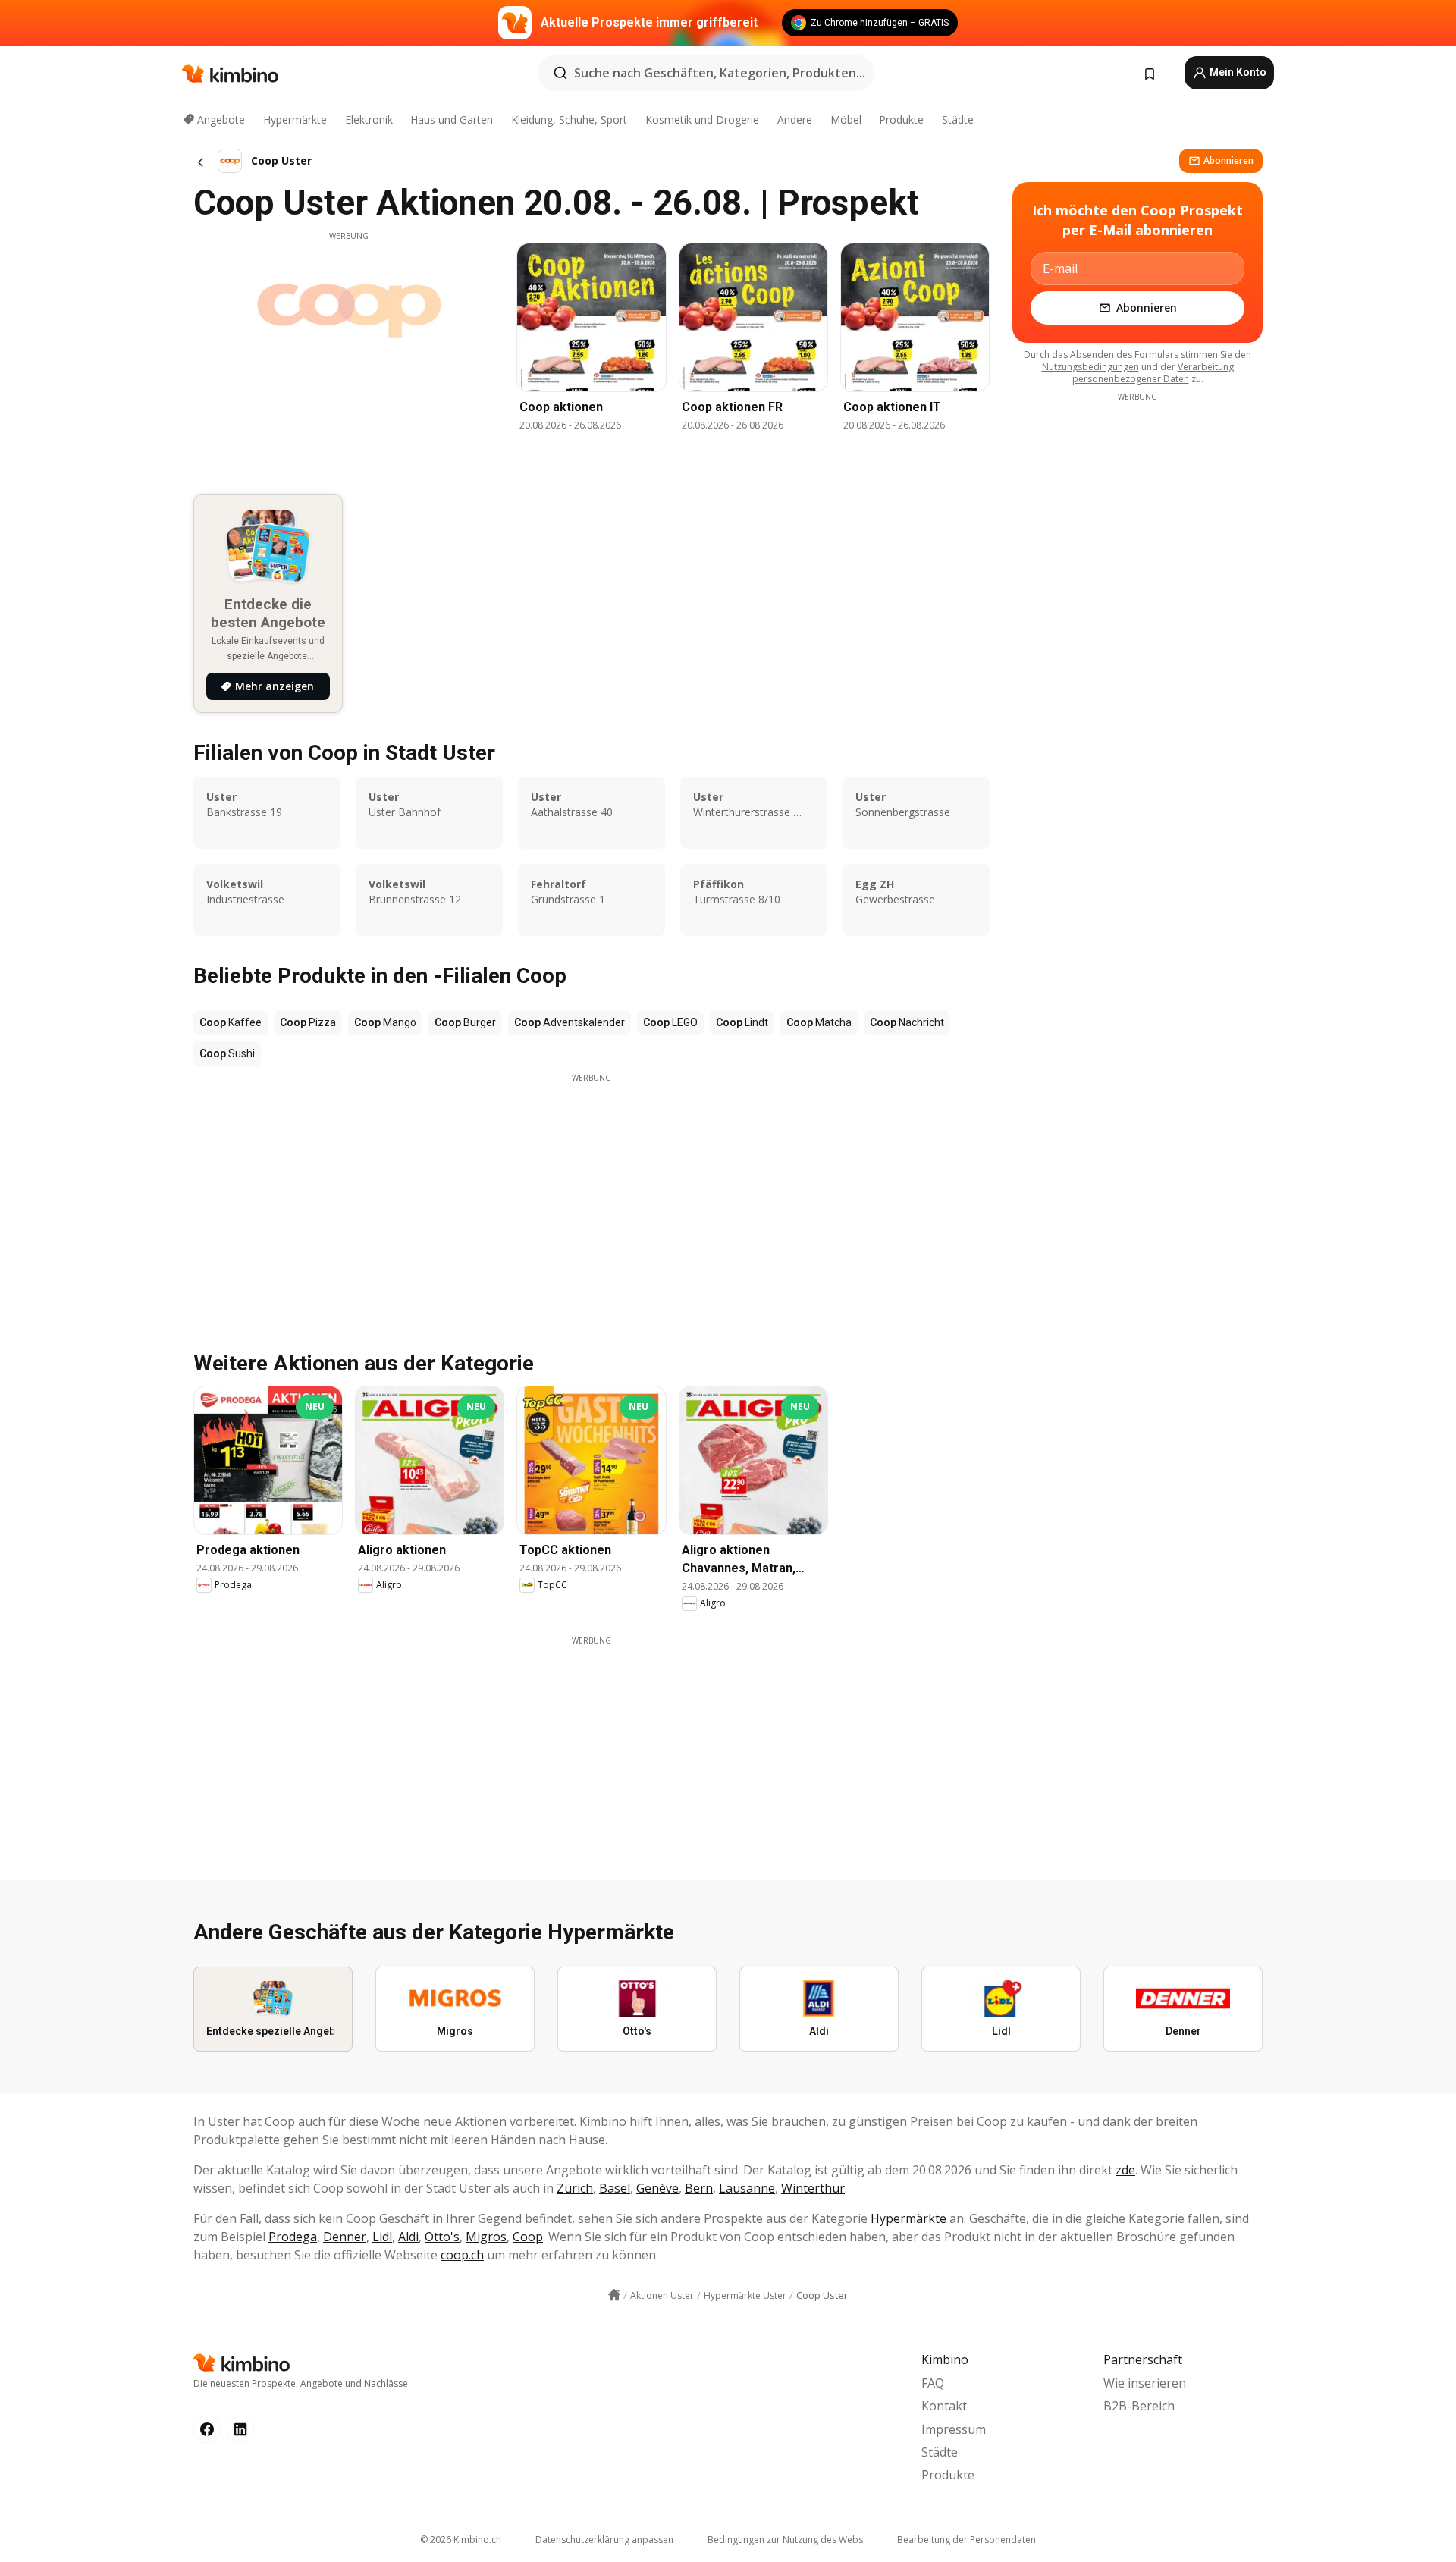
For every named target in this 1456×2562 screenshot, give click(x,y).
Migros (486, 2237)
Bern (699, 2188)
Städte (958, 119)
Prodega (293, 2237)
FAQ (933, 2383)
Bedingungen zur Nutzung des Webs (785, 2540)
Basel (615, 2188)
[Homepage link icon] (614, 2295)
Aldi (408, 2237)
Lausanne (747, 2188)
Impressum (954, 2429)
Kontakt (944, 2406)
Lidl (382, 2237)
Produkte (901, 119)
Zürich (575, 2188)
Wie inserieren (1145, 2383)
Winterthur (813, 2188)
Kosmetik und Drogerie (702, 119)
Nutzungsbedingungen (1090, 367)
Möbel (846, 119)
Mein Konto (1237, 72)
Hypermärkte (295, 119)
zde (1125, 2170)
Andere (795, 119)
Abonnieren (1228, 160)
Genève (657, 2188)
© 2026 (461, 2540)
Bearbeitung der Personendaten (966, 2540)
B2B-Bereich (1139, 2406)
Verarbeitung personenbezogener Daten (1153, 373)
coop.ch (462, 2255)
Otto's (442, 2237)
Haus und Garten (452, 119)
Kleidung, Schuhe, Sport (569, 119)
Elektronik (369, 119)
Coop (528, 2237)
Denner (345, 2237)
